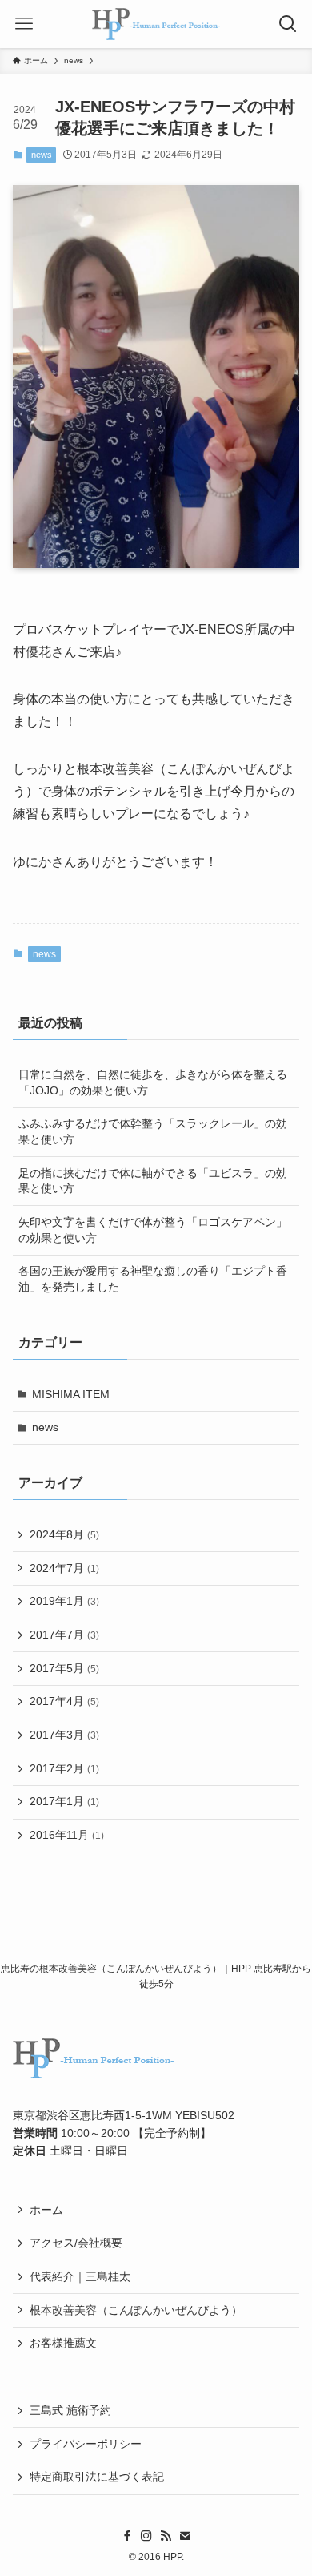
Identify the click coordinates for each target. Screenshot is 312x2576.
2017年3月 (64, 1735)
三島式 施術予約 (70, 2410)
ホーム (46, 2210)
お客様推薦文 (63, 2343)
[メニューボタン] (24, 24)
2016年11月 (67, 1835)
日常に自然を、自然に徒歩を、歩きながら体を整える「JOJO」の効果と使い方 (153, 1082)
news (42, 155)
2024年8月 (64, 1534)
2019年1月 (64, 1601)
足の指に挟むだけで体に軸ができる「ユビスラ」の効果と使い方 (153, 1181)
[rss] (166, 2536)
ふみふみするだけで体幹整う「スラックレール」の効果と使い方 (153, 1131)
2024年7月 (64, 1568)
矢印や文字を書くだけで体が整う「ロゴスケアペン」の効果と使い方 (153, 1230)
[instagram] (146, 2536)
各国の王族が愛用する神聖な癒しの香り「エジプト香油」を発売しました (153, 1279)
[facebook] (127, 2536)
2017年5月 (64, 1668)
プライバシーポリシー (86, 2444)
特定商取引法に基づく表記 (97, 2477)
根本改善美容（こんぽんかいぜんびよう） (136, 2310)
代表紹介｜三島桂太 (80, 2276)
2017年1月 (64, 1801)
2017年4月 (64, 1701)
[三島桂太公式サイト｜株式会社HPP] (156, 24)
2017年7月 (64, 1635)
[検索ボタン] (288, 24)
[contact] (185, 2536)
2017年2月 (64, 1768)
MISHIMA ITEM (71, 1394)
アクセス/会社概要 (76, 2243)
